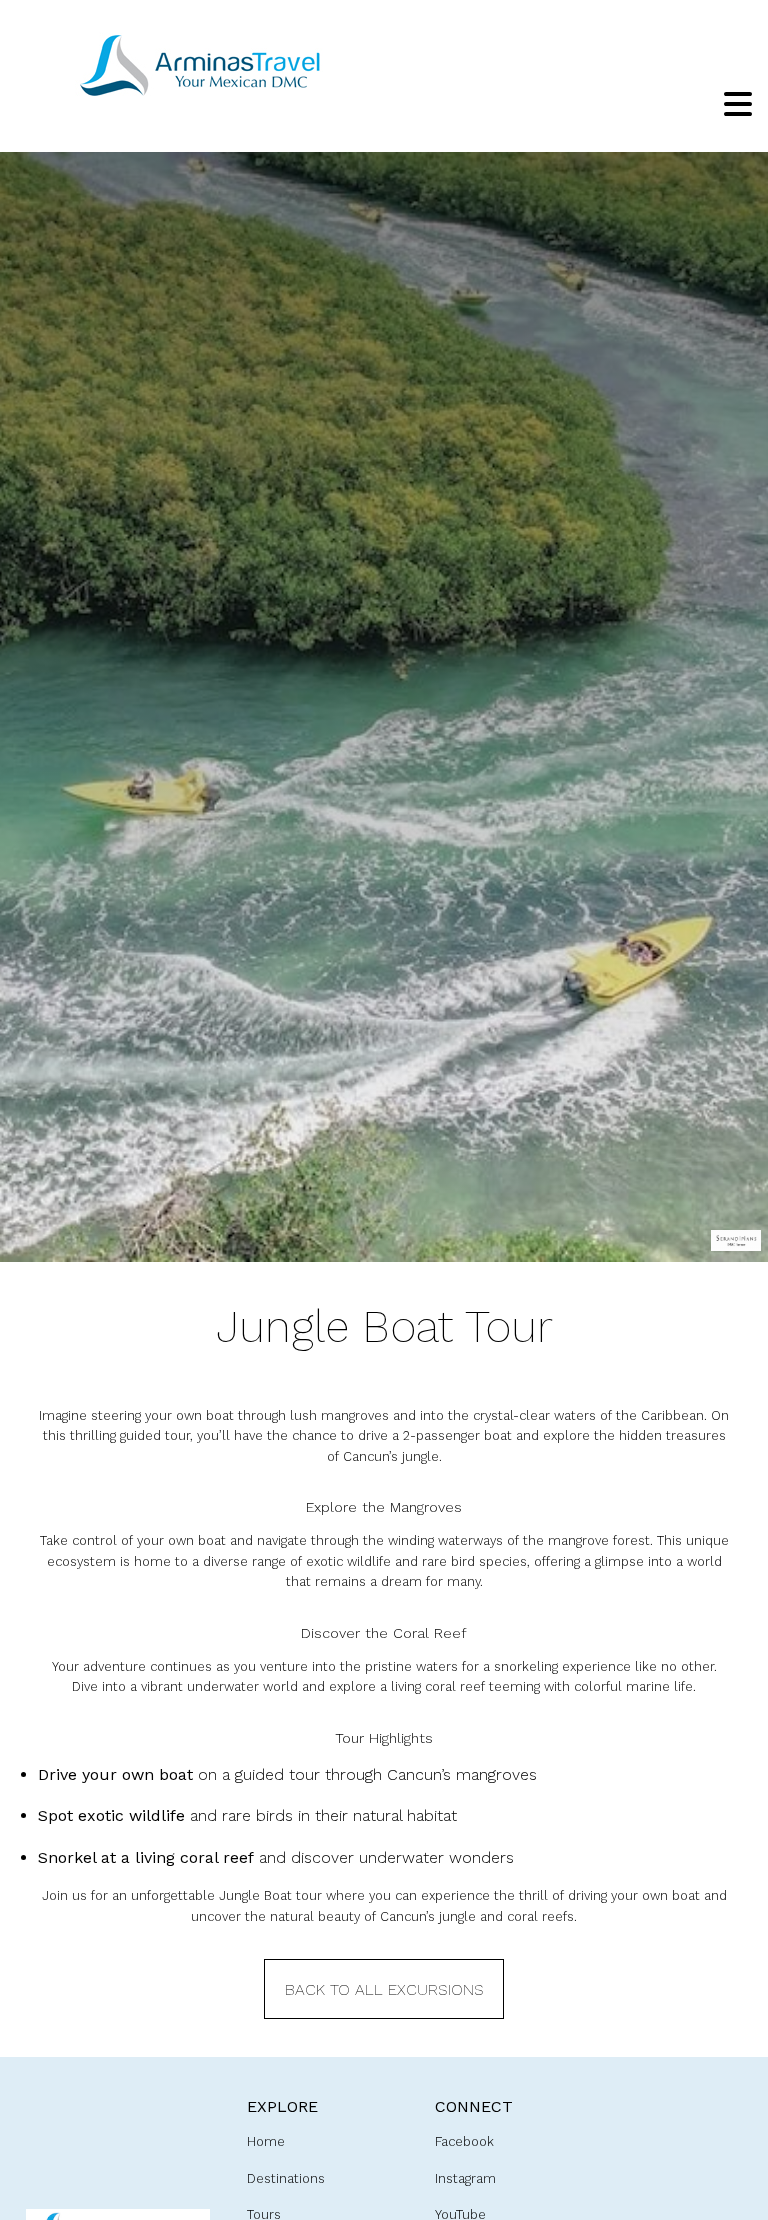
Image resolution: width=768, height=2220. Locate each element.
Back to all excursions (384, 1989)
